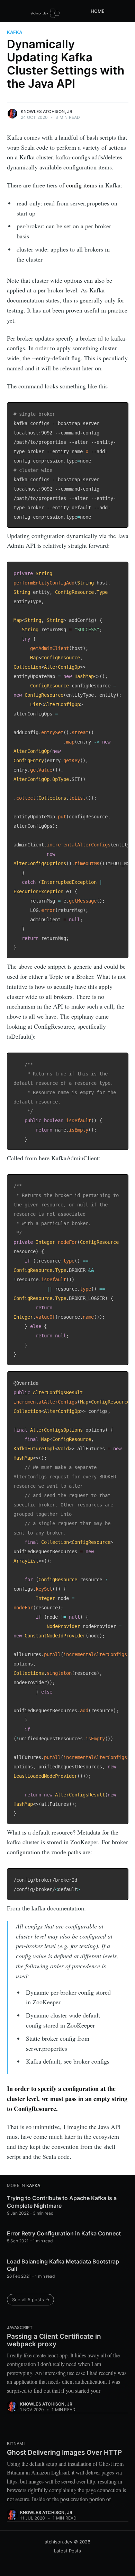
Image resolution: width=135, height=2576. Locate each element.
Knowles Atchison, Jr (47, 111)
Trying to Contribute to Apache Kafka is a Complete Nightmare (62, 2202)
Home (98, 11)
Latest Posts (67, 2551)
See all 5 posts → (31, 2300)
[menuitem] (101, 11)
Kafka (15, 32)
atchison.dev (58, 2542)
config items (82, 185)
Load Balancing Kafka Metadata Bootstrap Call (63, 2265)
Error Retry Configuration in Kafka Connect (64, 2233)
